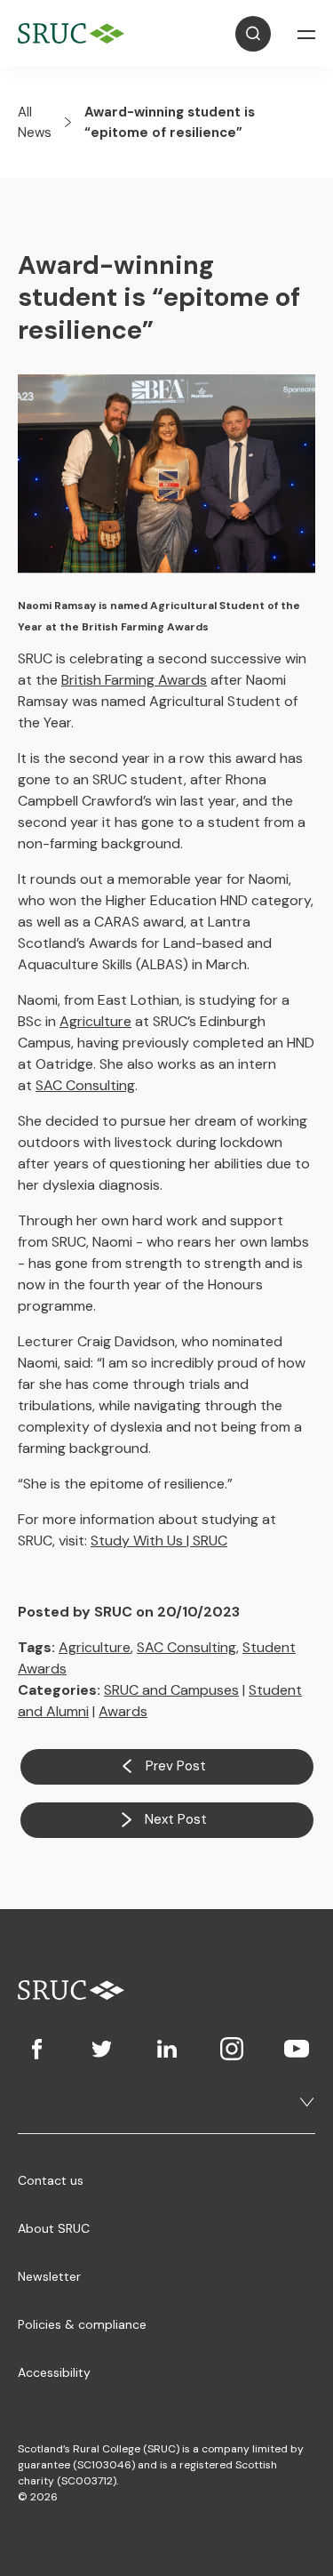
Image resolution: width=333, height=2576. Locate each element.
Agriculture (95, 1021)
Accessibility (54, 2372)
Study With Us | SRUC (159, 1541)
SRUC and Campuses (171, 1690)
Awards (123, 1711)
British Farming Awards (134, 680)
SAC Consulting (85, 1085)
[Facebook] (37, 2049)
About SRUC (54, 2228)
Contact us (51, 2180)
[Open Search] (253, 34)
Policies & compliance (82, 2324)
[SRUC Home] (75, 33)
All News (35, 122)
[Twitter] (102, 2049)
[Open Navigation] (306, 34)
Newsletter (49, 2276)
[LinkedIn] (166, 2049)
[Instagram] (231, 2049)
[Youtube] (296, 2049)
